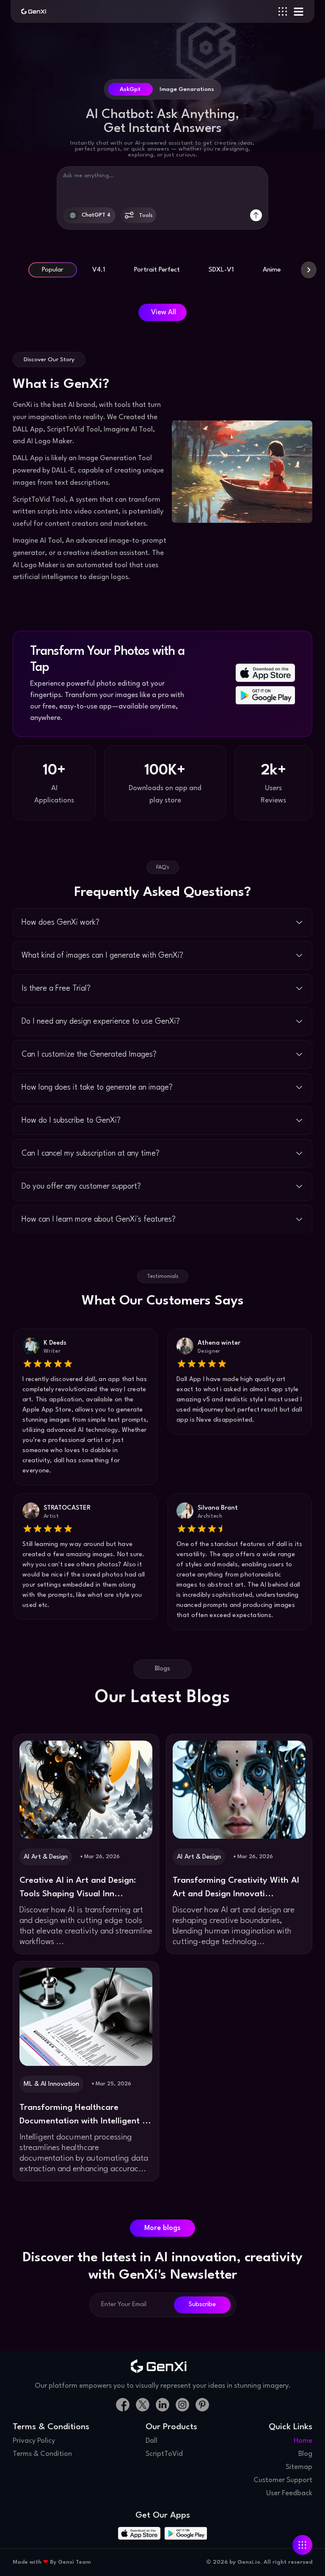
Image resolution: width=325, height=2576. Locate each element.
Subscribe (202, 2305)
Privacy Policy (34, 2441)
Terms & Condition (42, 2454)
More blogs (162, 2228)
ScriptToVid (164, 2454)
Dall (151, 2441)
